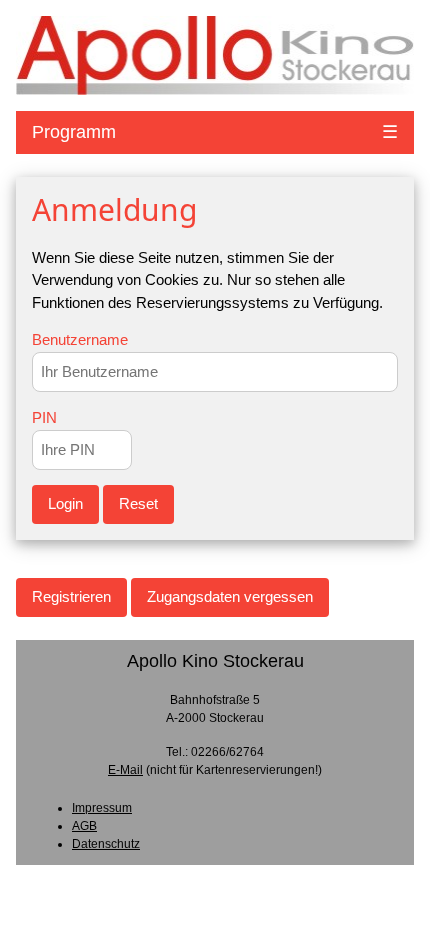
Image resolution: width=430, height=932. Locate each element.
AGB (84, 826)
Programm (74, 132)
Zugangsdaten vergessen (230, 596)
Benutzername (80, 339)
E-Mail (125, 770)
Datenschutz (106, 844)
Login (65, 503)
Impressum (102, 808)
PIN (44, 417)
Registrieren (71, 596)
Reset (138, 503)
